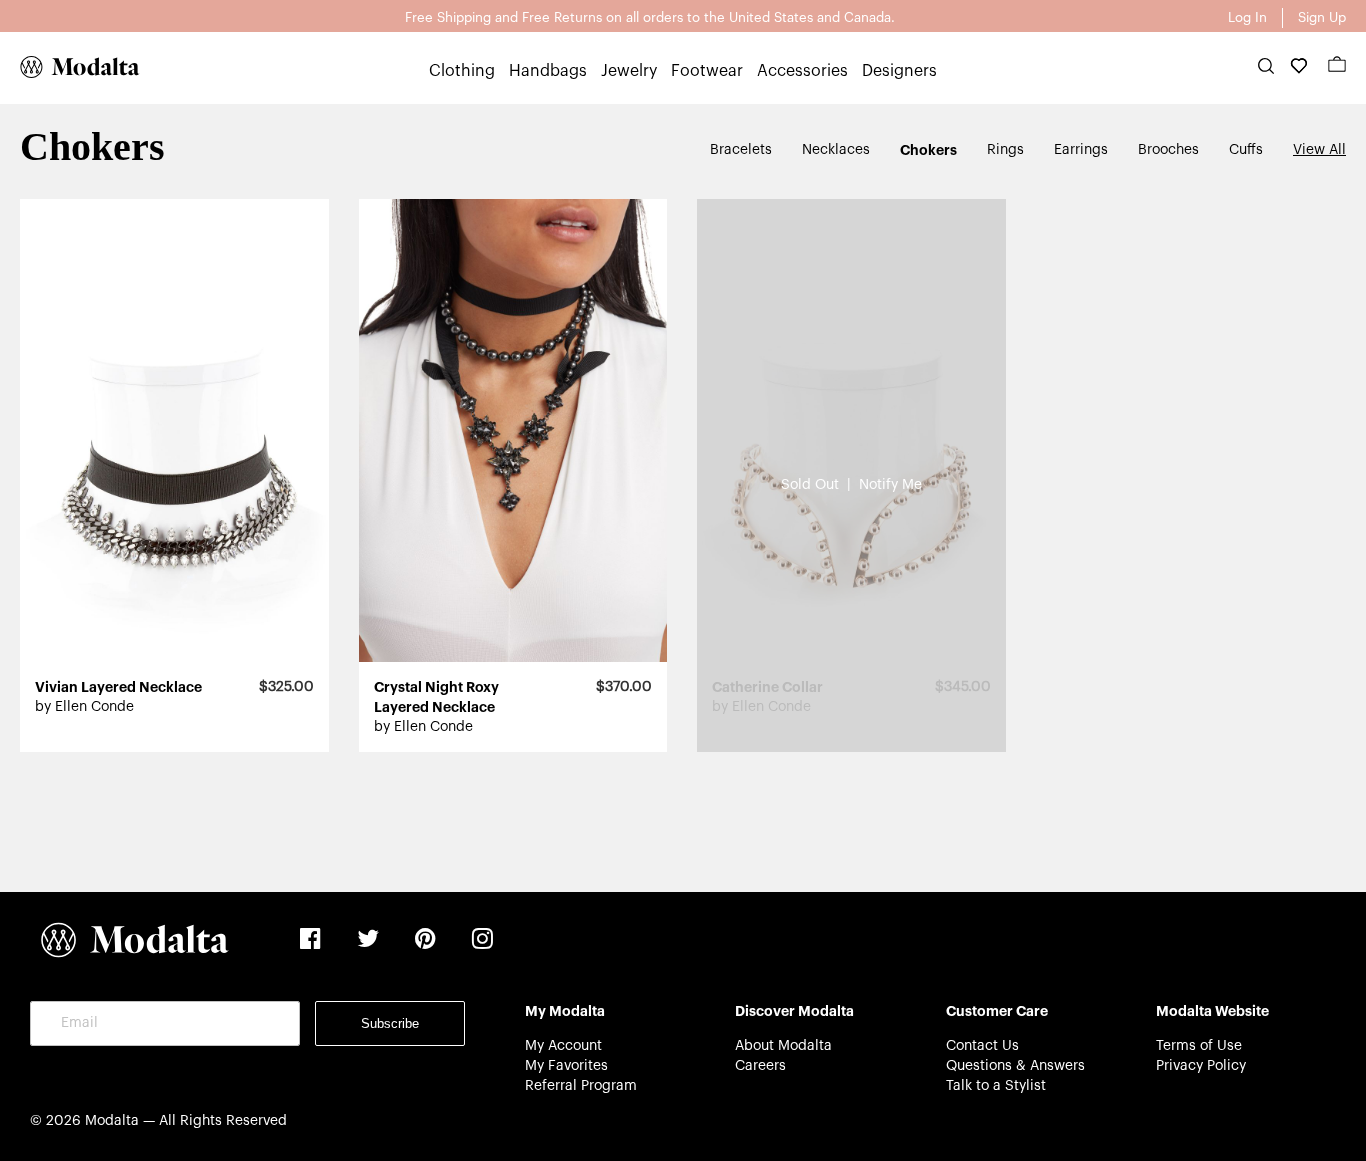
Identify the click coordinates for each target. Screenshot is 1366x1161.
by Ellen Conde (84, 707)
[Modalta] (70, 67)
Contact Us (982, 1046)
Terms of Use (1199, 1046)
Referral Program (581, 1086)
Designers (899, 71)
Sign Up (1322, 17)
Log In (1247, 17)
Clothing (462, 71)
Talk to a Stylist (996, 1086)
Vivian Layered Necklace (118, 687)
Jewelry (629, 71)
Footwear (707, 71)
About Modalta (783, 1046)
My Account (563, 1046)
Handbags (548, 71)
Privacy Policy (1201, 1066)
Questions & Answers (1015, 1066)
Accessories (802, 71)
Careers (760, 1066)
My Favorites (566, 1066)
